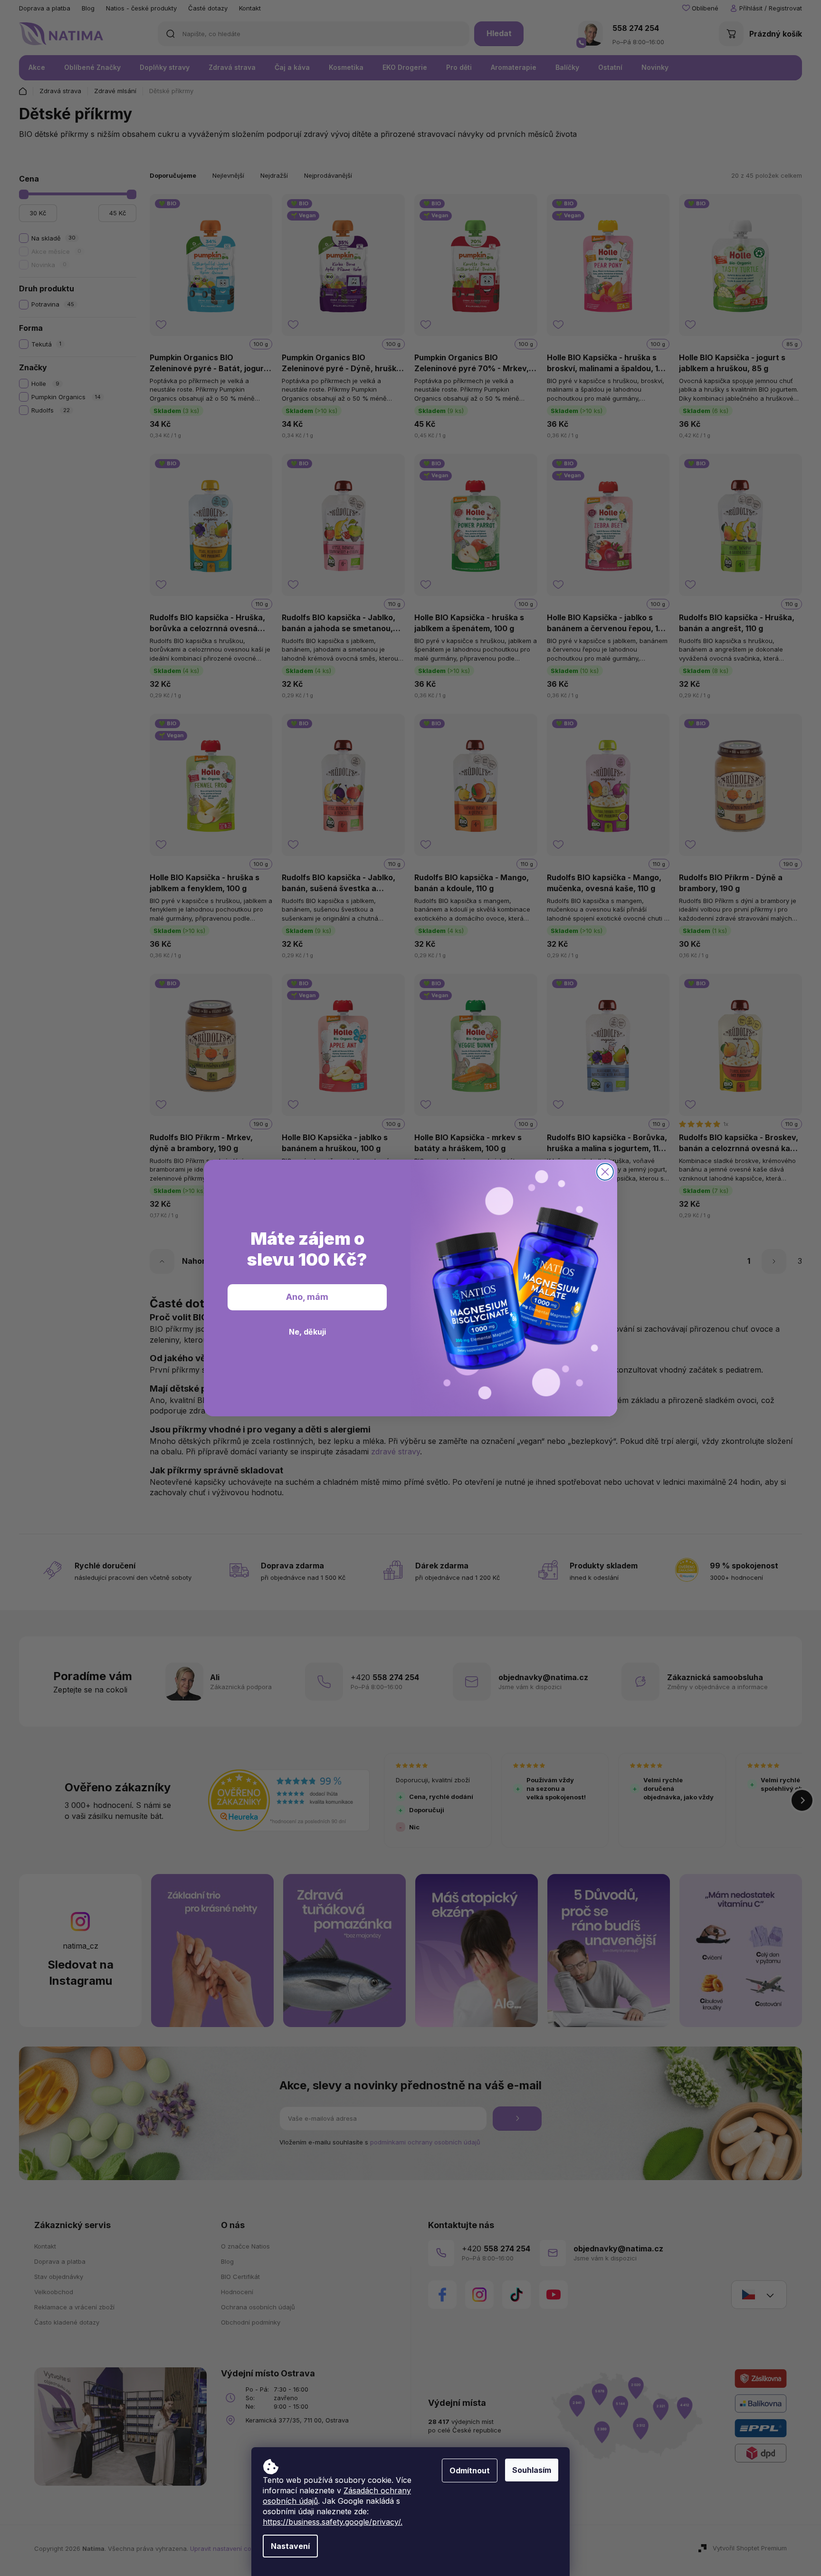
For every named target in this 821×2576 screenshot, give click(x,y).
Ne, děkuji (307, 1332)
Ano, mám (307, 1297)
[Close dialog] (605, 1172)
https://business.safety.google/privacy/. (333, 2522)
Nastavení (290, 2546)
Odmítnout (470, 2470)
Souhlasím (532, 2470)
